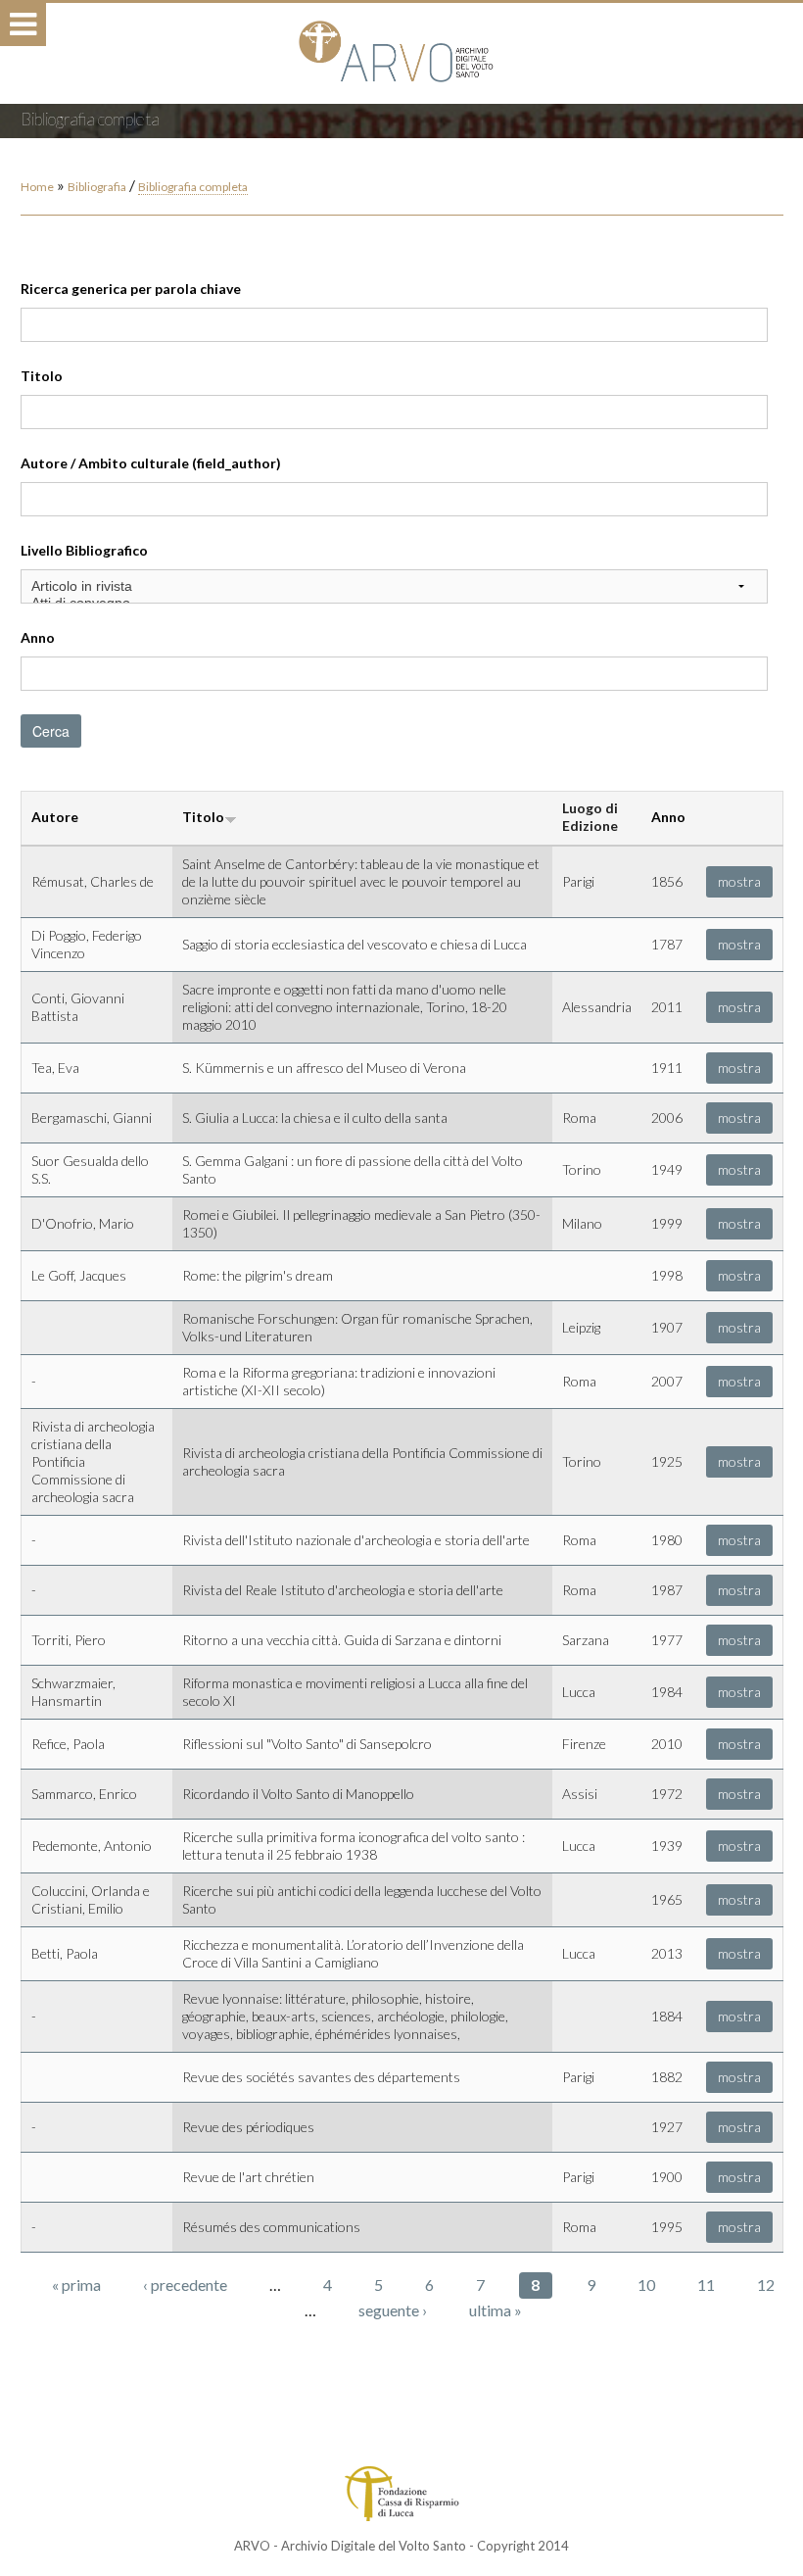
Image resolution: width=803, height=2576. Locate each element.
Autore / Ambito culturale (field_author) (151, 463)
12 (766, 2284)
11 (706, 2284)
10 (646, 2284)
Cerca (51, 731)
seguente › (393, 2310)
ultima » (496, 2310)
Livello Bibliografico (84, 550)
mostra (739, 881)
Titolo (42, 376)
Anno (38, 637)
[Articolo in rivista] (394, 586)
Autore (55, 817)
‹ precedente (185, 2284)
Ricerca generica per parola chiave (131, 289)
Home (37, 187)
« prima (76, 2284)
